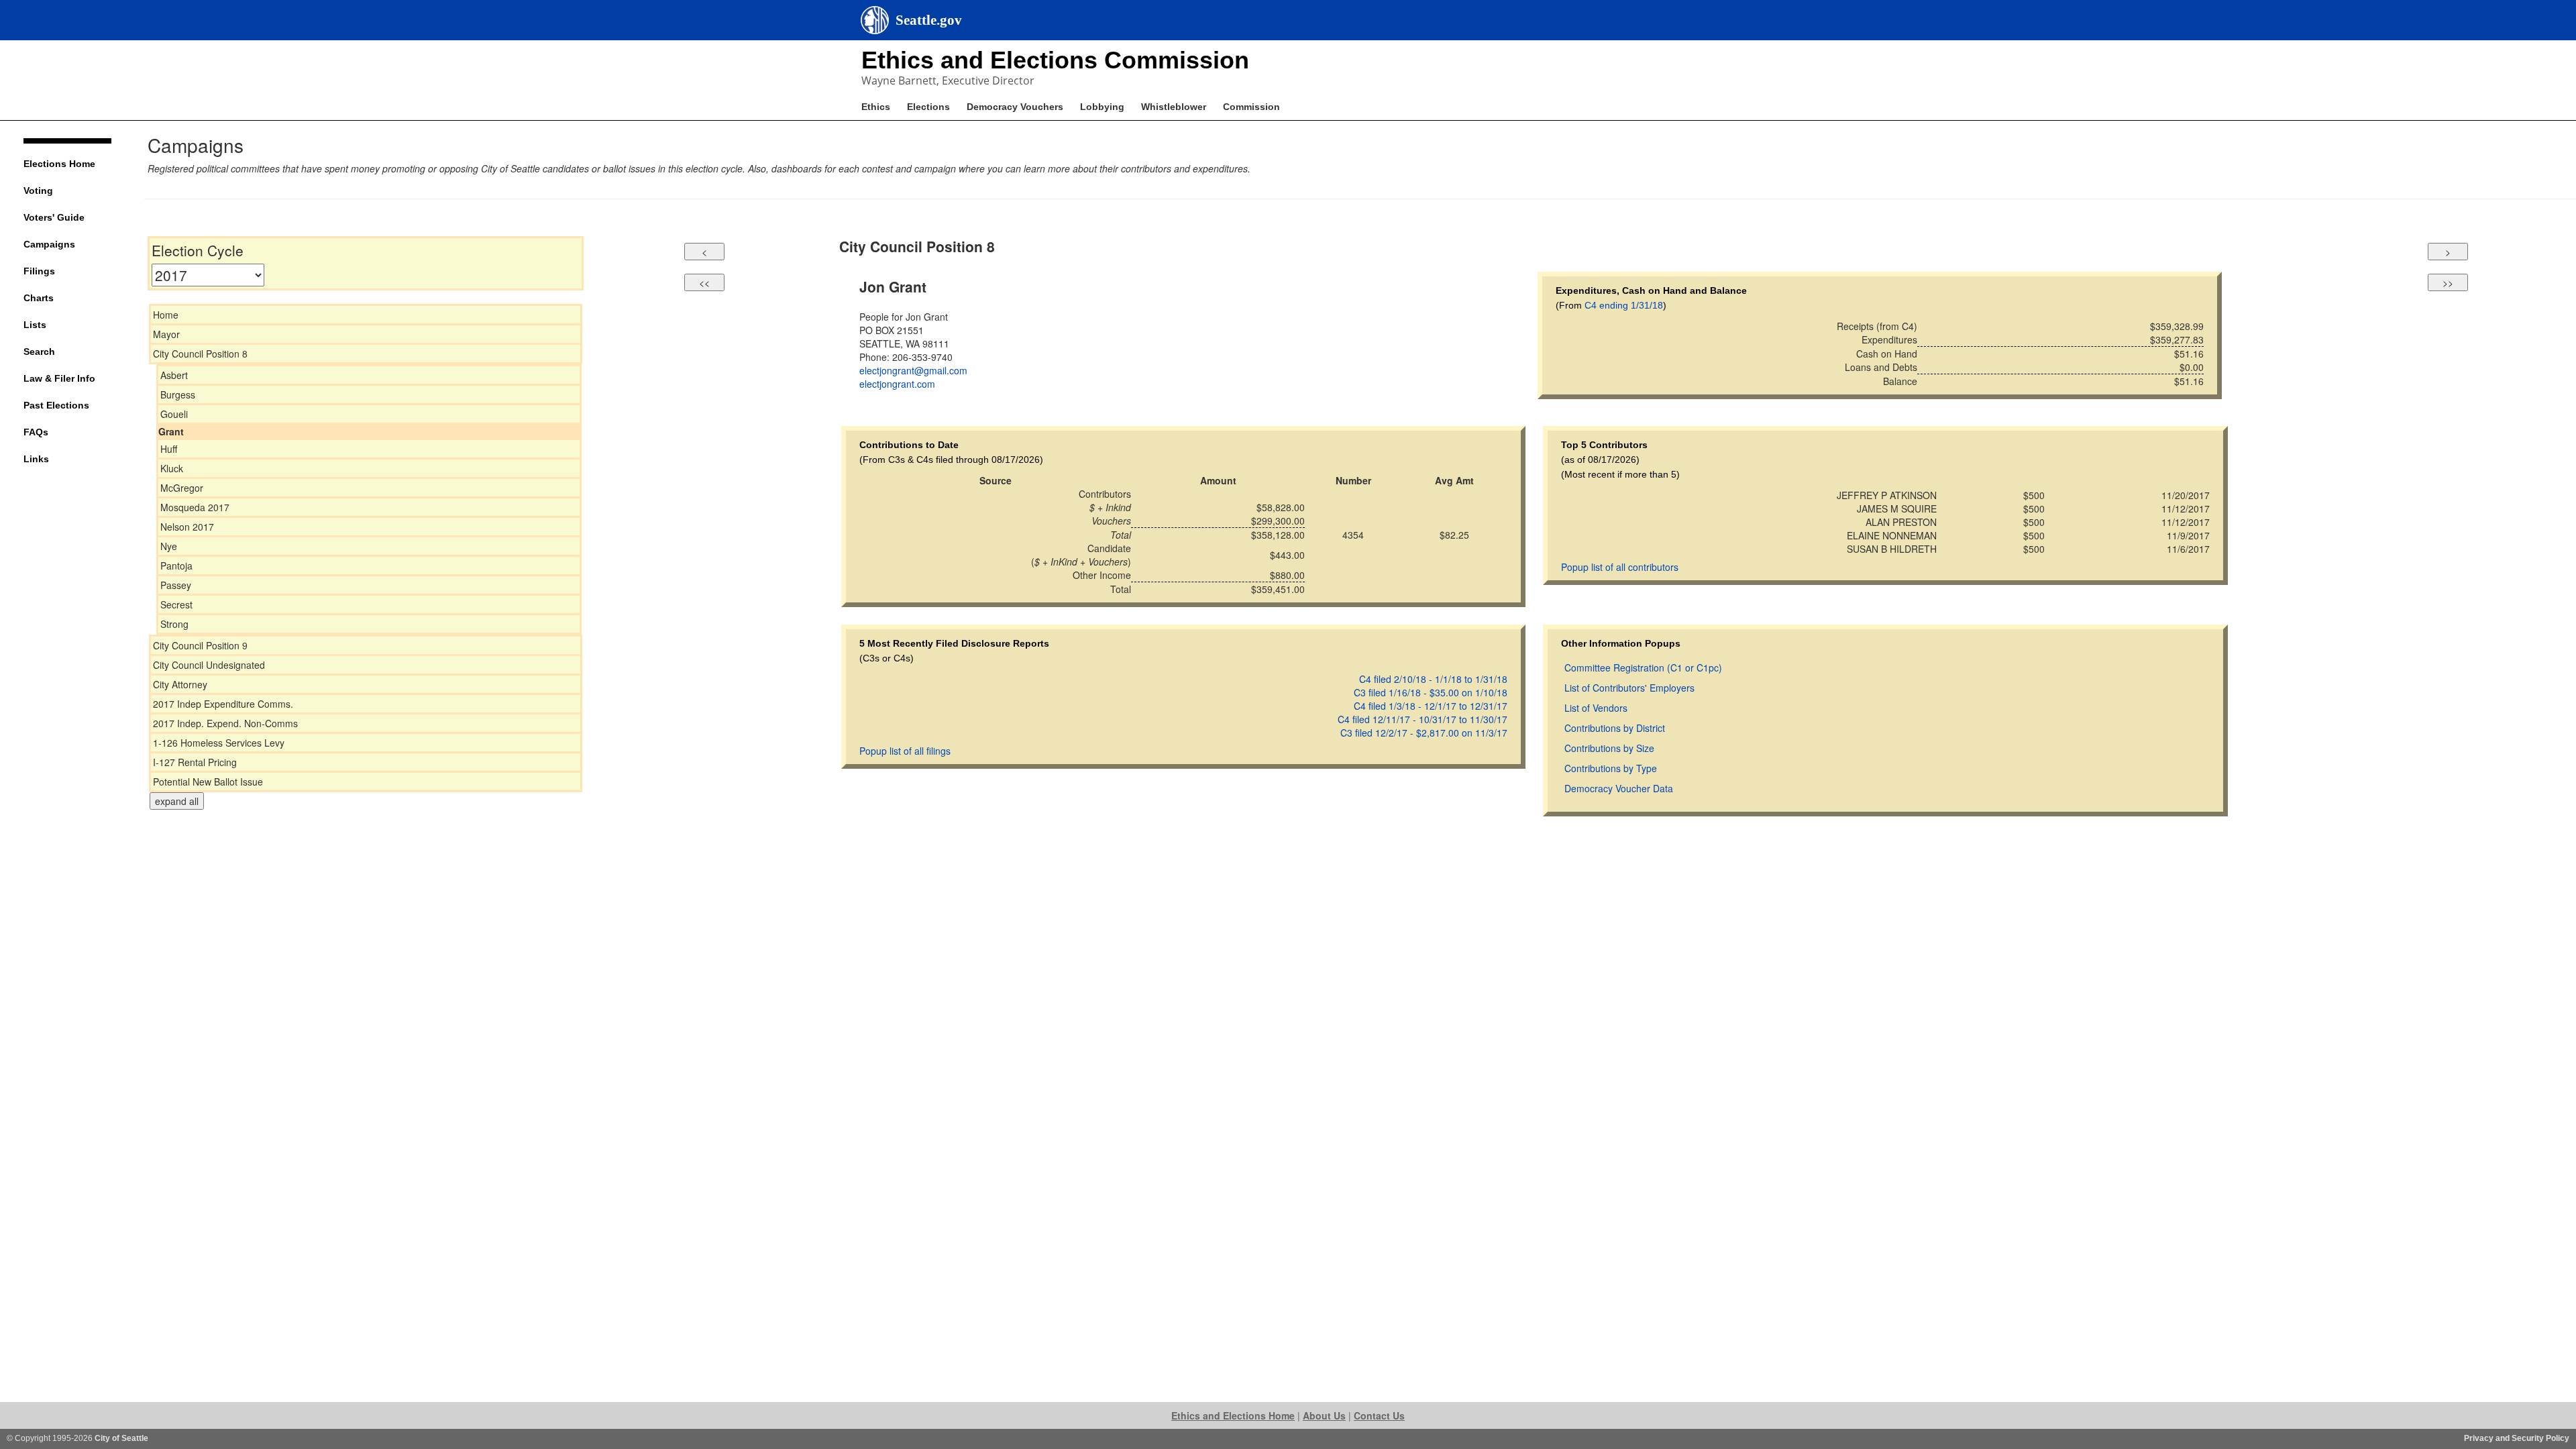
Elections (928, 107)
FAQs (36, 432)
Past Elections (56, 405)
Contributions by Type (1611, 768)
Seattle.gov (929, 20)
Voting (38, 191)
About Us (1324, 1415)
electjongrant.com (897, 384)
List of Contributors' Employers (1629, 688)
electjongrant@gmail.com (913, 370)
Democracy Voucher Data (1619, 788)
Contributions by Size (1609, 748)
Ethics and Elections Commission (1055, 60)
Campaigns (49, 244)
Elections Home (59, 164)
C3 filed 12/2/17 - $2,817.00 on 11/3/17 (1424, 733)
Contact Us (1379, 1415)
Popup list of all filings (905, 751)
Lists (35, 325)
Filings (39, 271)
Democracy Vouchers (1015, 107)
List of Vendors (1596, 708)
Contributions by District (1615, 728)
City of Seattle (121, 1438)
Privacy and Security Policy (2517, 1438)
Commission (1251, 107)
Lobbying (1102, 107)
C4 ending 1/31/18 (1624, 305)
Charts (39, 298)
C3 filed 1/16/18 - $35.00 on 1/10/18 (1431, 692)
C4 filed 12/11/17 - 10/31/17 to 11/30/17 (1423, 719)
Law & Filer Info (59, 378)
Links (36, 459)
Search (39, 352)
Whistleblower (1174, 107)
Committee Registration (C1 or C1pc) (1643, 667)
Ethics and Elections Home (1233, 1415)
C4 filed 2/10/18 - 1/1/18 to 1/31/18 (1433, 679)
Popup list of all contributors (1620, 567)
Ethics (876, 107)
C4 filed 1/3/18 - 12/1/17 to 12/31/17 (1431, 706)
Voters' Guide (54, 217)
